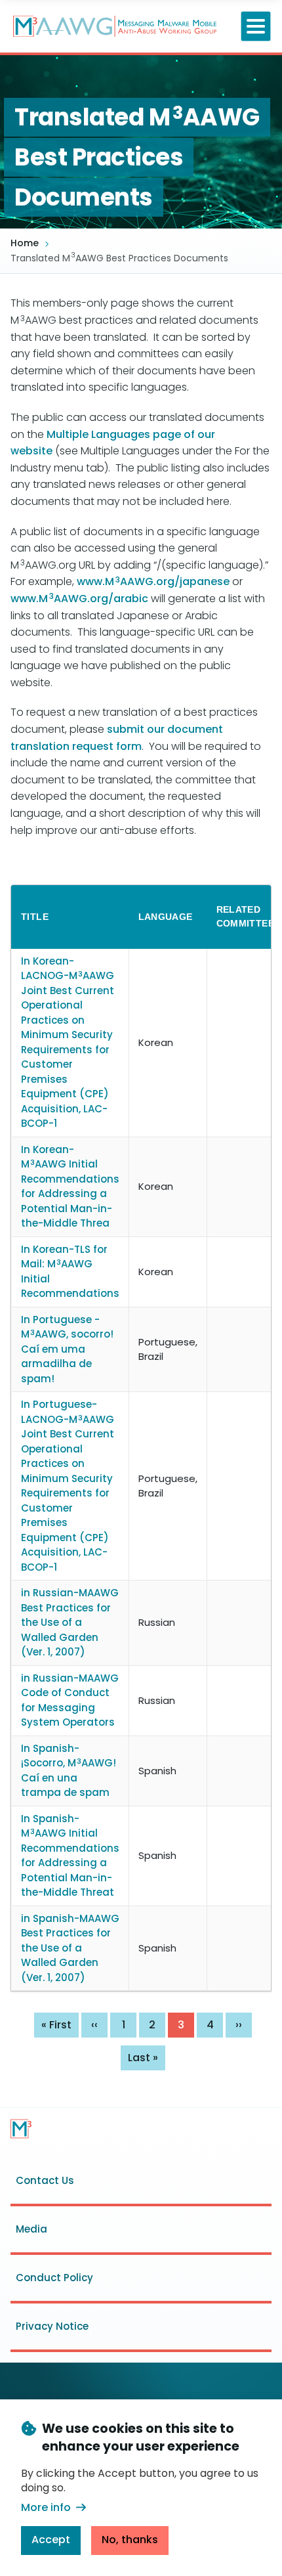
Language (166, 917)
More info (46, 2507)
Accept (51, 2540)
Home (25, 243)
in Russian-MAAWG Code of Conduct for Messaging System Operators (70, 1700)
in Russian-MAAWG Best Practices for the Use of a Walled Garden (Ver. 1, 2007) (70, 1622)
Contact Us (45, 2180)
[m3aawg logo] (21, 2129)
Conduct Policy (54, 2278)
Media (31, 2229)
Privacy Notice (52, 2326)
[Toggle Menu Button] (256, 27)
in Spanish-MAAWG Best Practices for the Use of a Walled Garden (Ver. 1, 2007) (70, 1948)
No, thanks (130, 2540)
